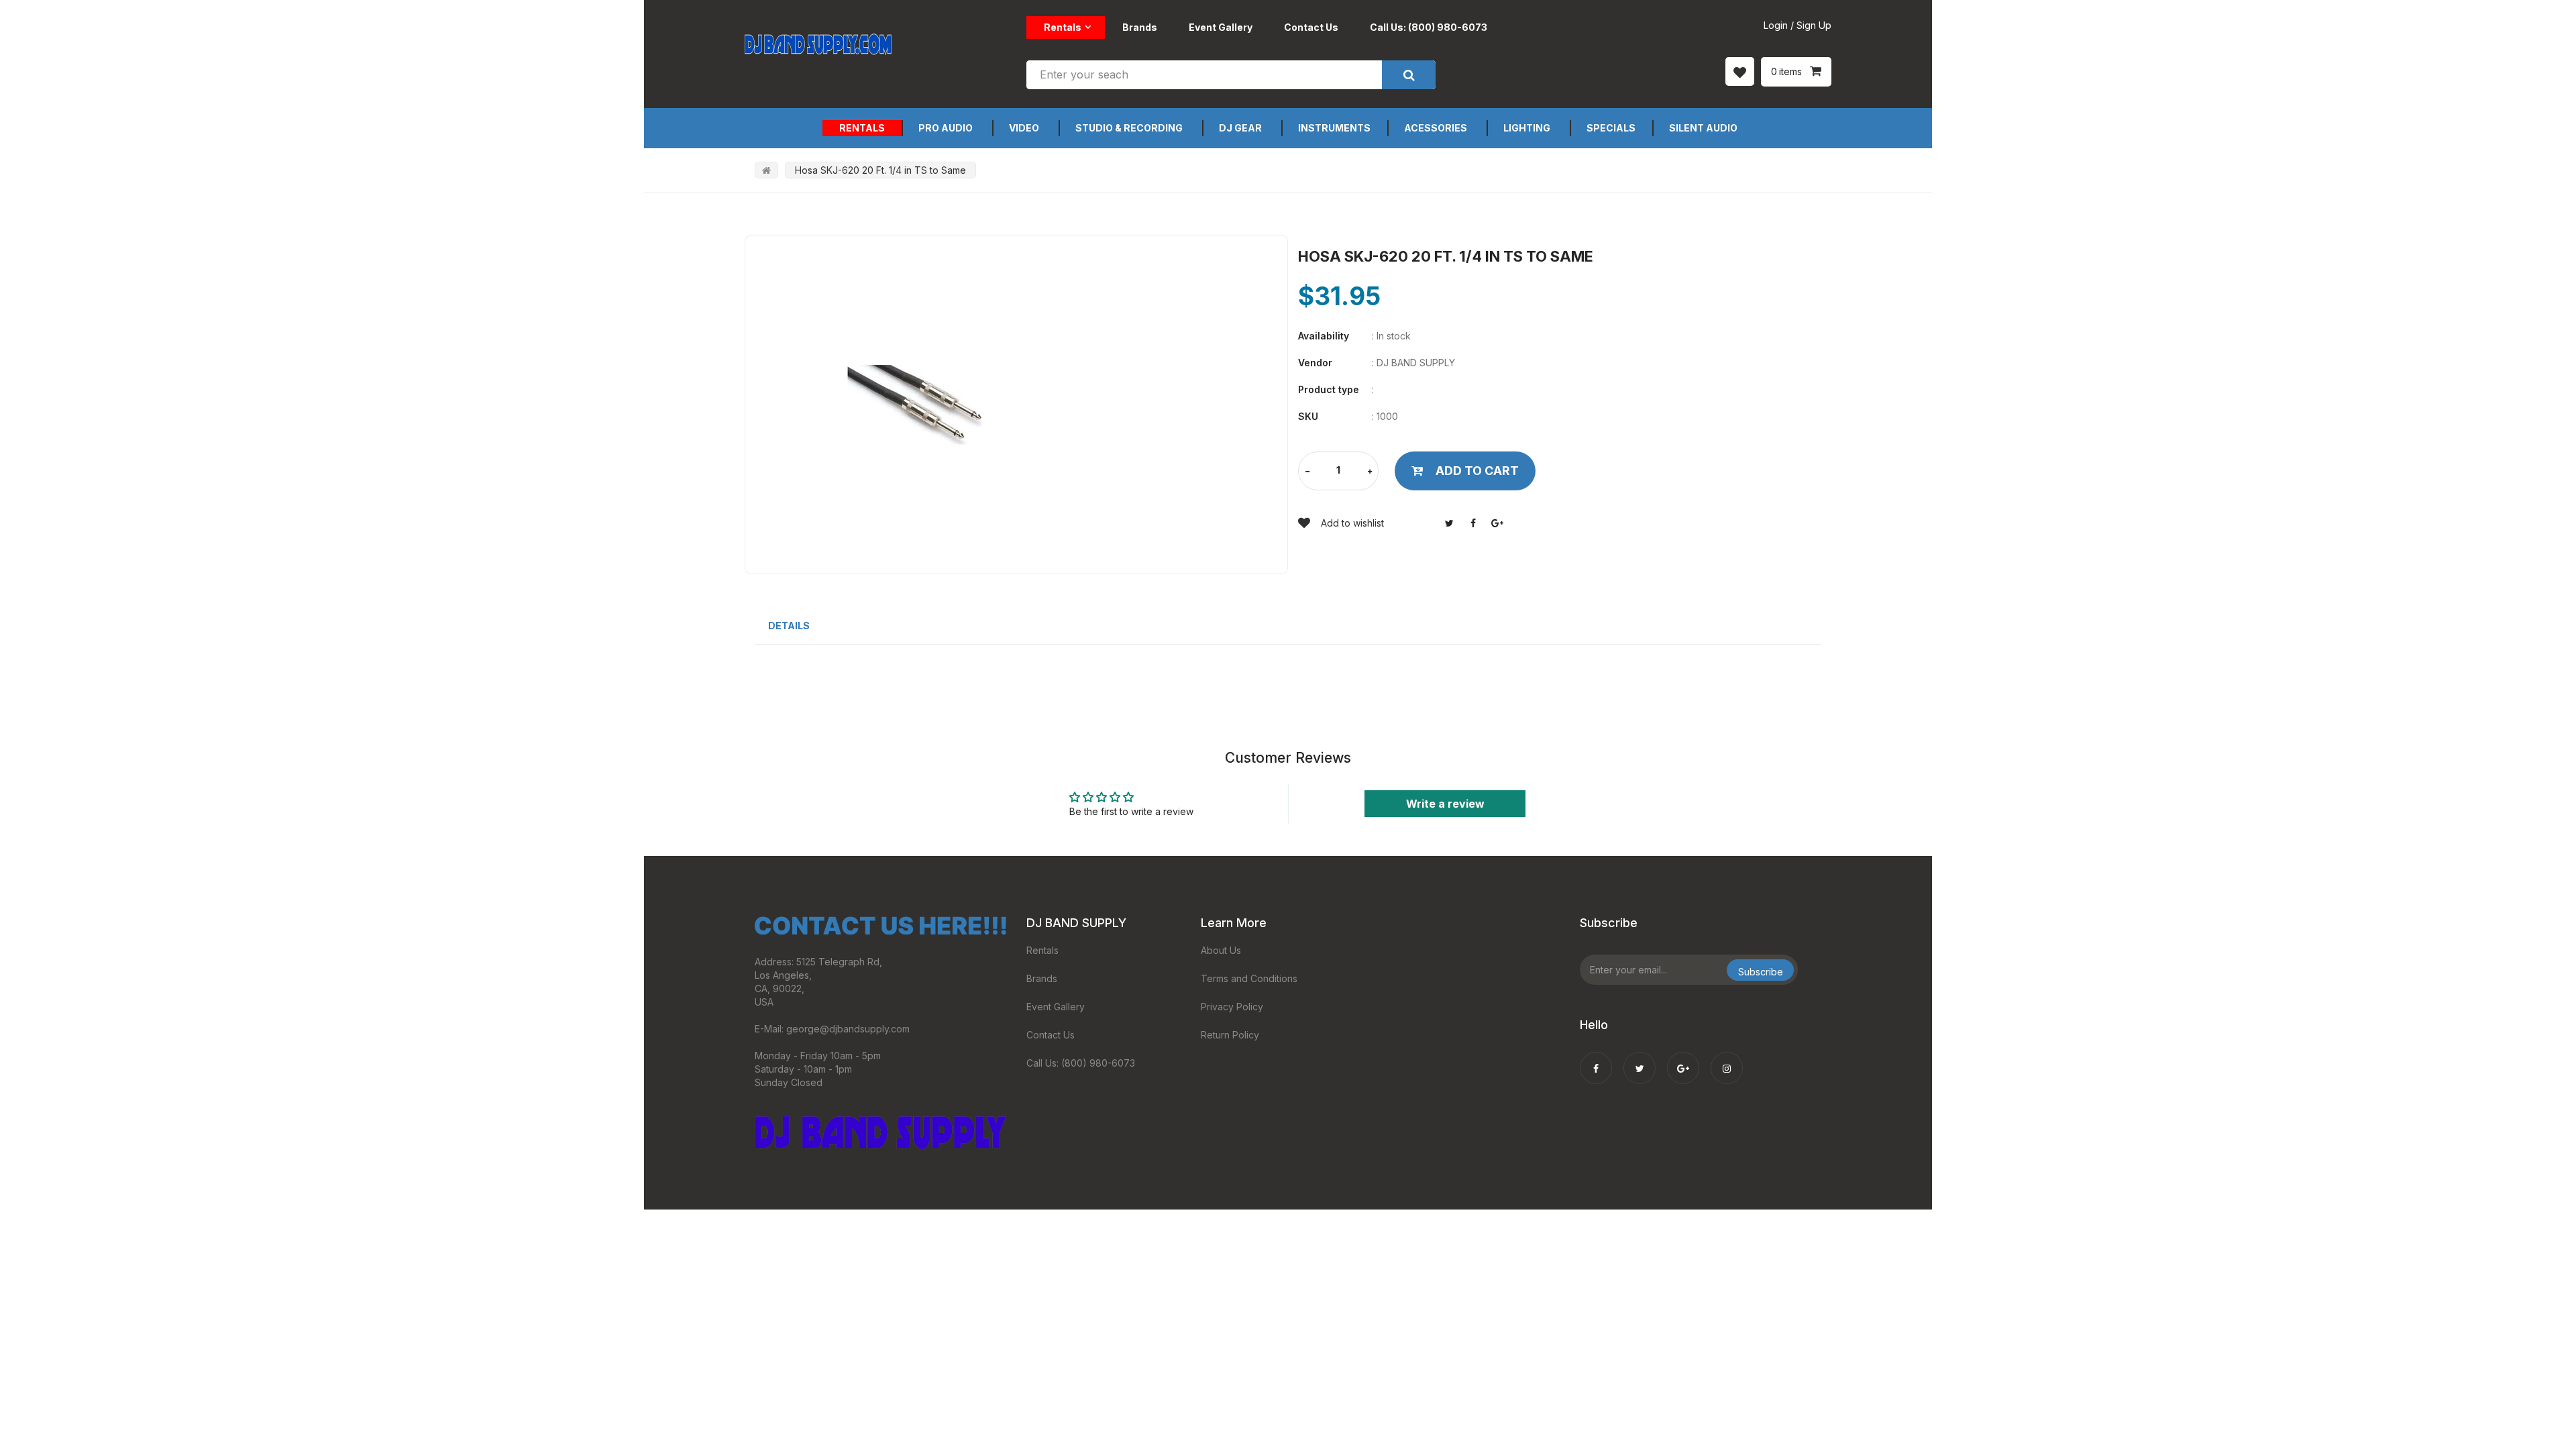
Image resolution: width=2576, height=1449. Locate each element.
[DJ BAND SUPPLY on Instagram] (1727, 1059)
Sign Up (1814, 25)
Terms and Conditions (1249, 978)
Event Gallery (1221, 27)
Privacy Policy (1232, 1007)
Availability (1324, 336)
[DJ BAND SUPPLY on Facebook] (1596, 1059)
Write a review (1445, 804)
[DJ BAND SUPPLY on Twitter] (1640, 1059)
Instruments (1334, 128)
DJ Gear (1240, 128)
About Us (1221, 950)
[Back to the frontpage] (766, 170)
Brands (1140, 27)
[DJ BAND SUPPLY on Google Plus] (1683, 1059)
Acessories (1436, 128)
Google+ (1497, 523)
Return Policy (1230, 1035)
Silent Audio (1703, 128)
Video (1024, 128)
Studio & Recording (1129, 128)
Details (789, 626)
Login (1776, 25)
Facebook (1473, 523)
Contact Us (1311, 27)
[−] (1307, 472)
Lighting (1527, 128)
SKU (1308, 416)
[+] (1370, 472)
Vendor (1315, 363)
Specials (1611, 128)
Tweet (1449, 523)
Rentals (1063, 27)
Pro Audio (946, 128)
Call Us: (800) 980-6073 (1429, 27)
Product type (1329, 389)
